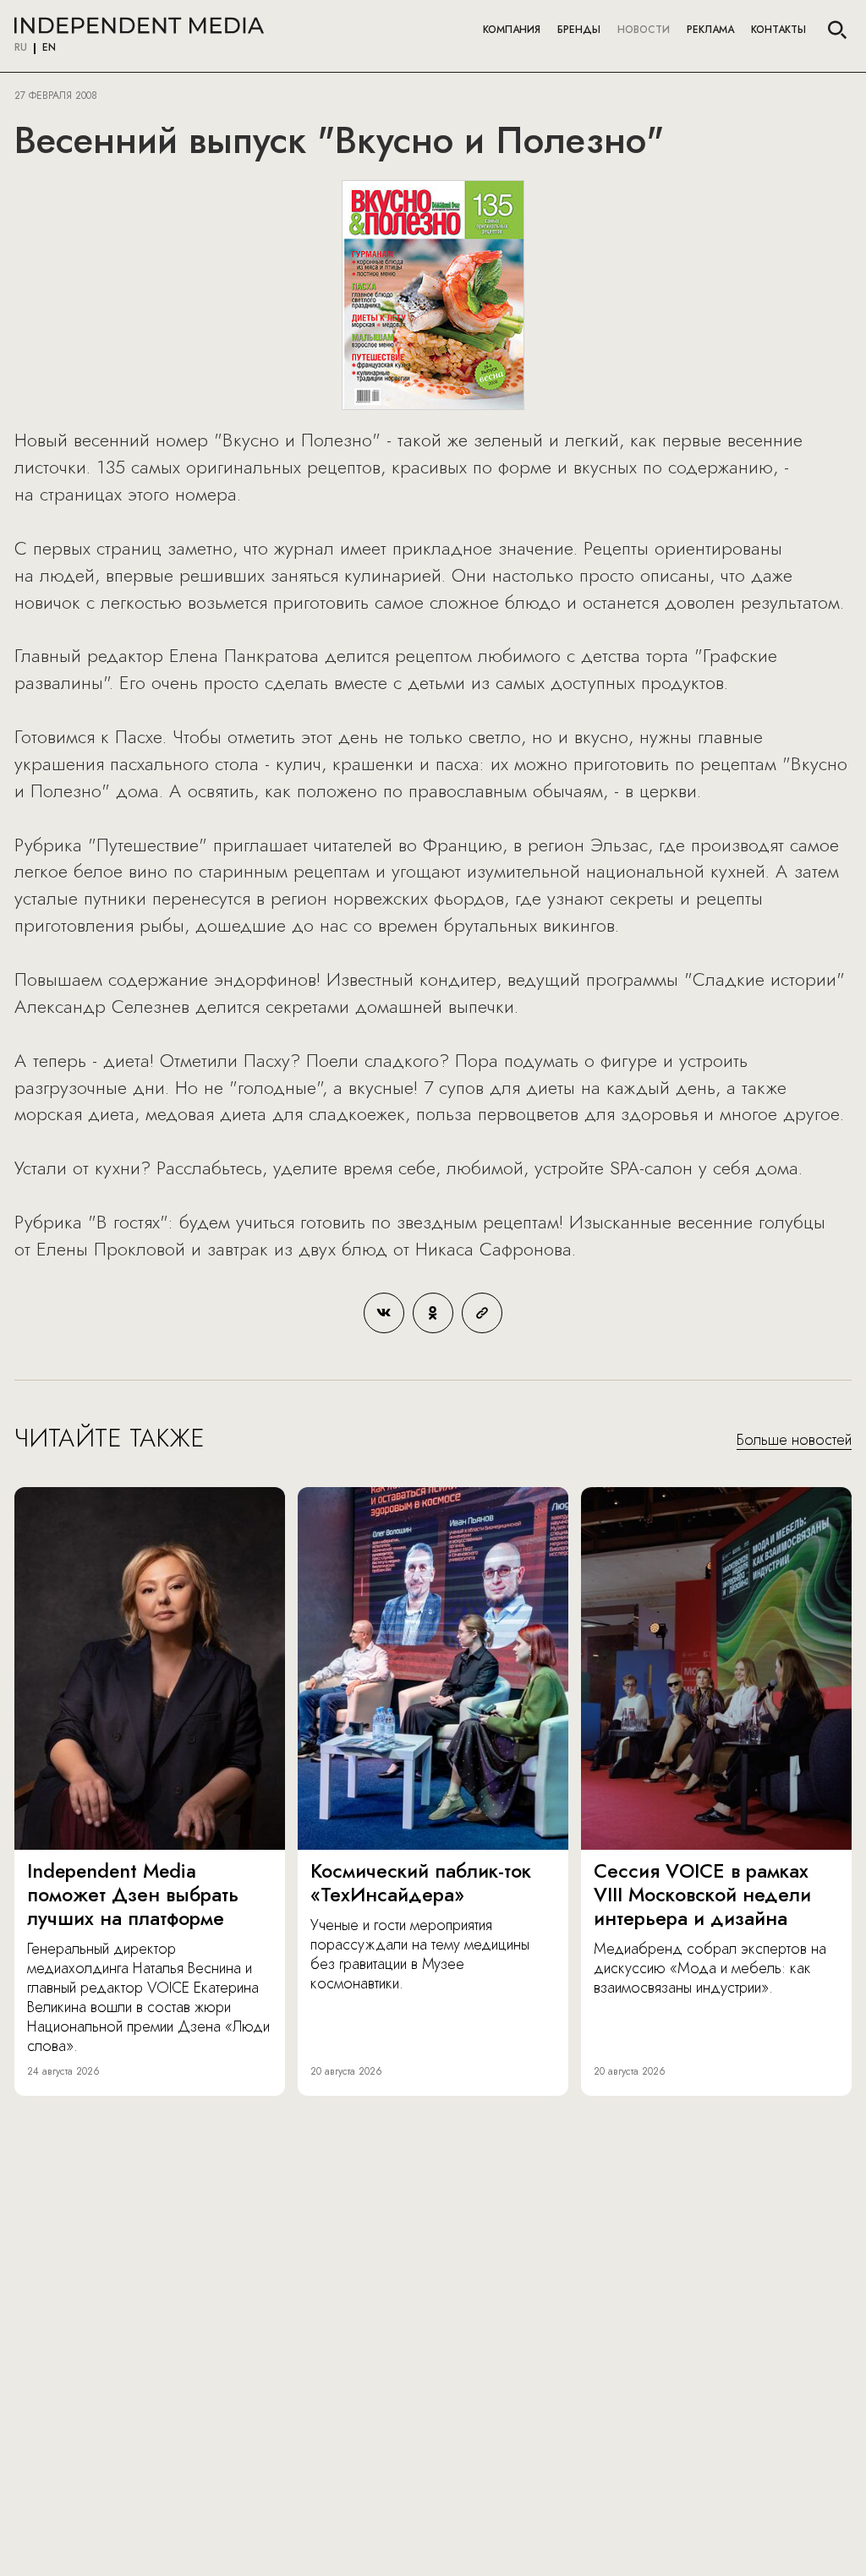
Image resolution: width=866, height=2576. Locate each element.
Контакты (778, 30)
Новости (644, 30)
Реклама (710, 30)
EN (49, 48)
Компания (512, 30)
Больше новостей (794, 1441)
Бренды (579, 30)
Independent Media (139, 25)
